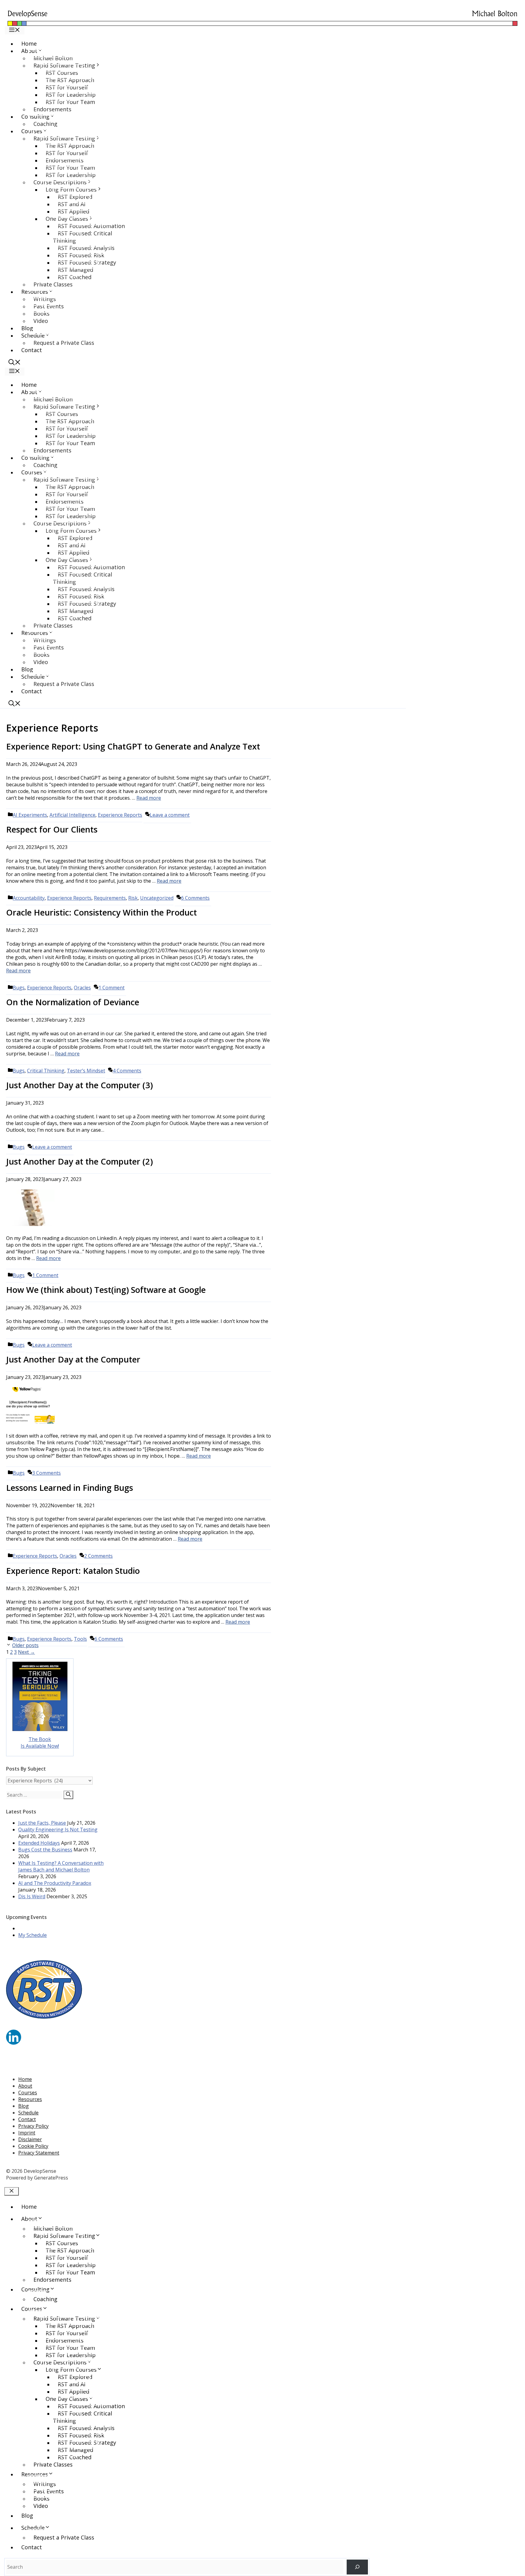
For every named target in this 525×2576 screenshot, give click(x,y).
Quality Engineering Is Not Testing (58, 1830)
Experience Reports (120, 815)
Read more (149, 798)
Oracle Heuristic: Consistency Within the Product (101, 912)
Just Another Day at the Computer (73, 1359)
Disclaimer (30, 2139)
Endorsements (52, 109)
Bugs (19, 988)
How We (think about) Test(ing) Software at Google (106, 1290)
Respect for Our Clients (52, 829)
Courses (28, 2093)
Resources (30, 2099)
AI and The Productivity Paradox (55, 1883)
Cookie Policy (33, 2146)
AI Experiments (30, 815)
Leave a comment (170, 815)
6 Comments (195, 898)
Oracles (82, 988)
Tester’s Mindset (86, 1071)
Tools (80, 1639)
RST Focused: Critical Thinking (82, 237)
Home (29, 43)
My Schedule (33, 1935)
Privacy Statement (39, 2153)
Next (26, 1652)
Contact (32, 350)
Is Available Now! (40, 1746)
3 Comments (46, 1473)
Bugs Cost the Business (45, 1850)
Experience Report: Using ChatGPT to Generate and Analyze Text (133, 746)
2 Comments (98, 1556)
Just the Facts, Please (42, 1823)
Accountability (29, 898)
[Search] (68, 1795)
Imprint (27, 2133)
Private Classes (53, 284)
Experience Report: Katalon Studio (73, 1571)
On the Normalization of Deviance (73, 1002)
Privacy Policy (33, 2126)
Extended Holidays (39, 1843)
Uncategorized (157, 898)
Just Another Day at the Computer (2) (79, 1161)
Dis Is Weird (32, 1896)
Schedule (28, 2113)
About (25, 2086)
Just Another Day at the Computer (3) (79, 1085)
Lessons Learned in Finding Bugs (70, 1488)
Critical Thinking (46, 1071)
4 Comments (127, 1071)
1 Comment (112, 988)
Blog (27, 328)
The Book (40, 1739)
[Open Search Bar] (15, 363)
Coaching (45, 124)
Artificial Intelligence (72, 815)
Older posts (25, 1645)
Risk (133, 898)
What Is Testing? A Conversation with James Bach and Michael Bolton (61, 1866)
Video (41, 321)
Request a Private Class (64, 343)
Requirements (110, 898)
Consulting (35, 2289)
